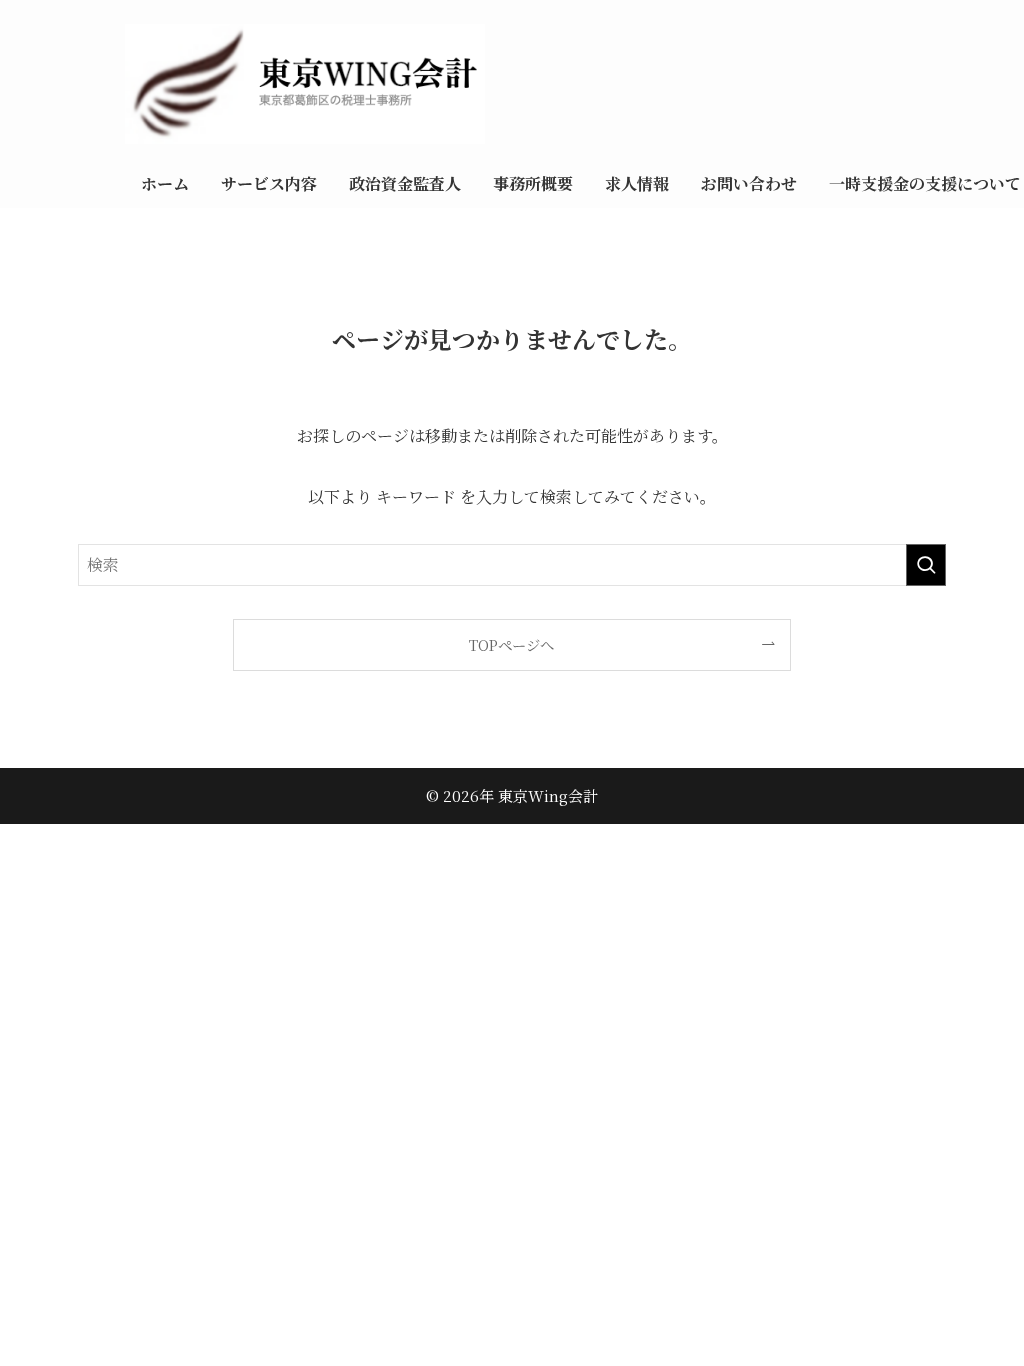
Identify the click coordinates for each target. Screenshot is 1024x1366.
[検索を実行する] (926, 565)
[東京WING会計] (574, 84)
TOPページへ (511, 644)
